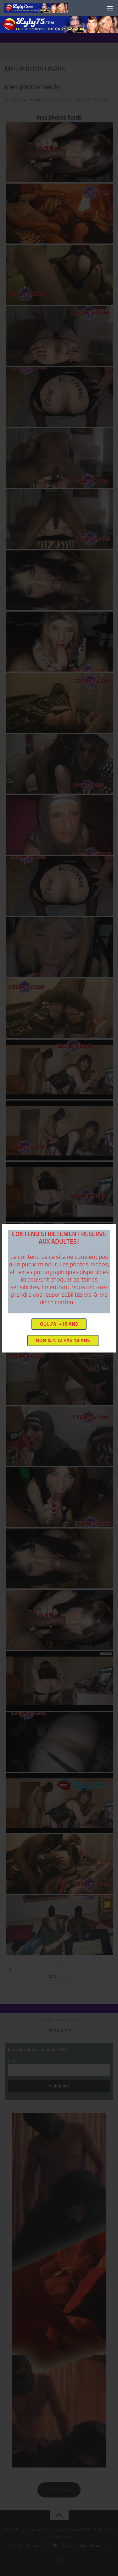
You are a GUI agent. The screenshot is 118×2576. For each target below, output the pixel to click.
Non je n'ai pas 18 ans (63, 1340)
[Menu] (110, 8)
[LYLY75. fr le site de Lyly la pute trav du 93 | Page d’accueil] (47, 8)
